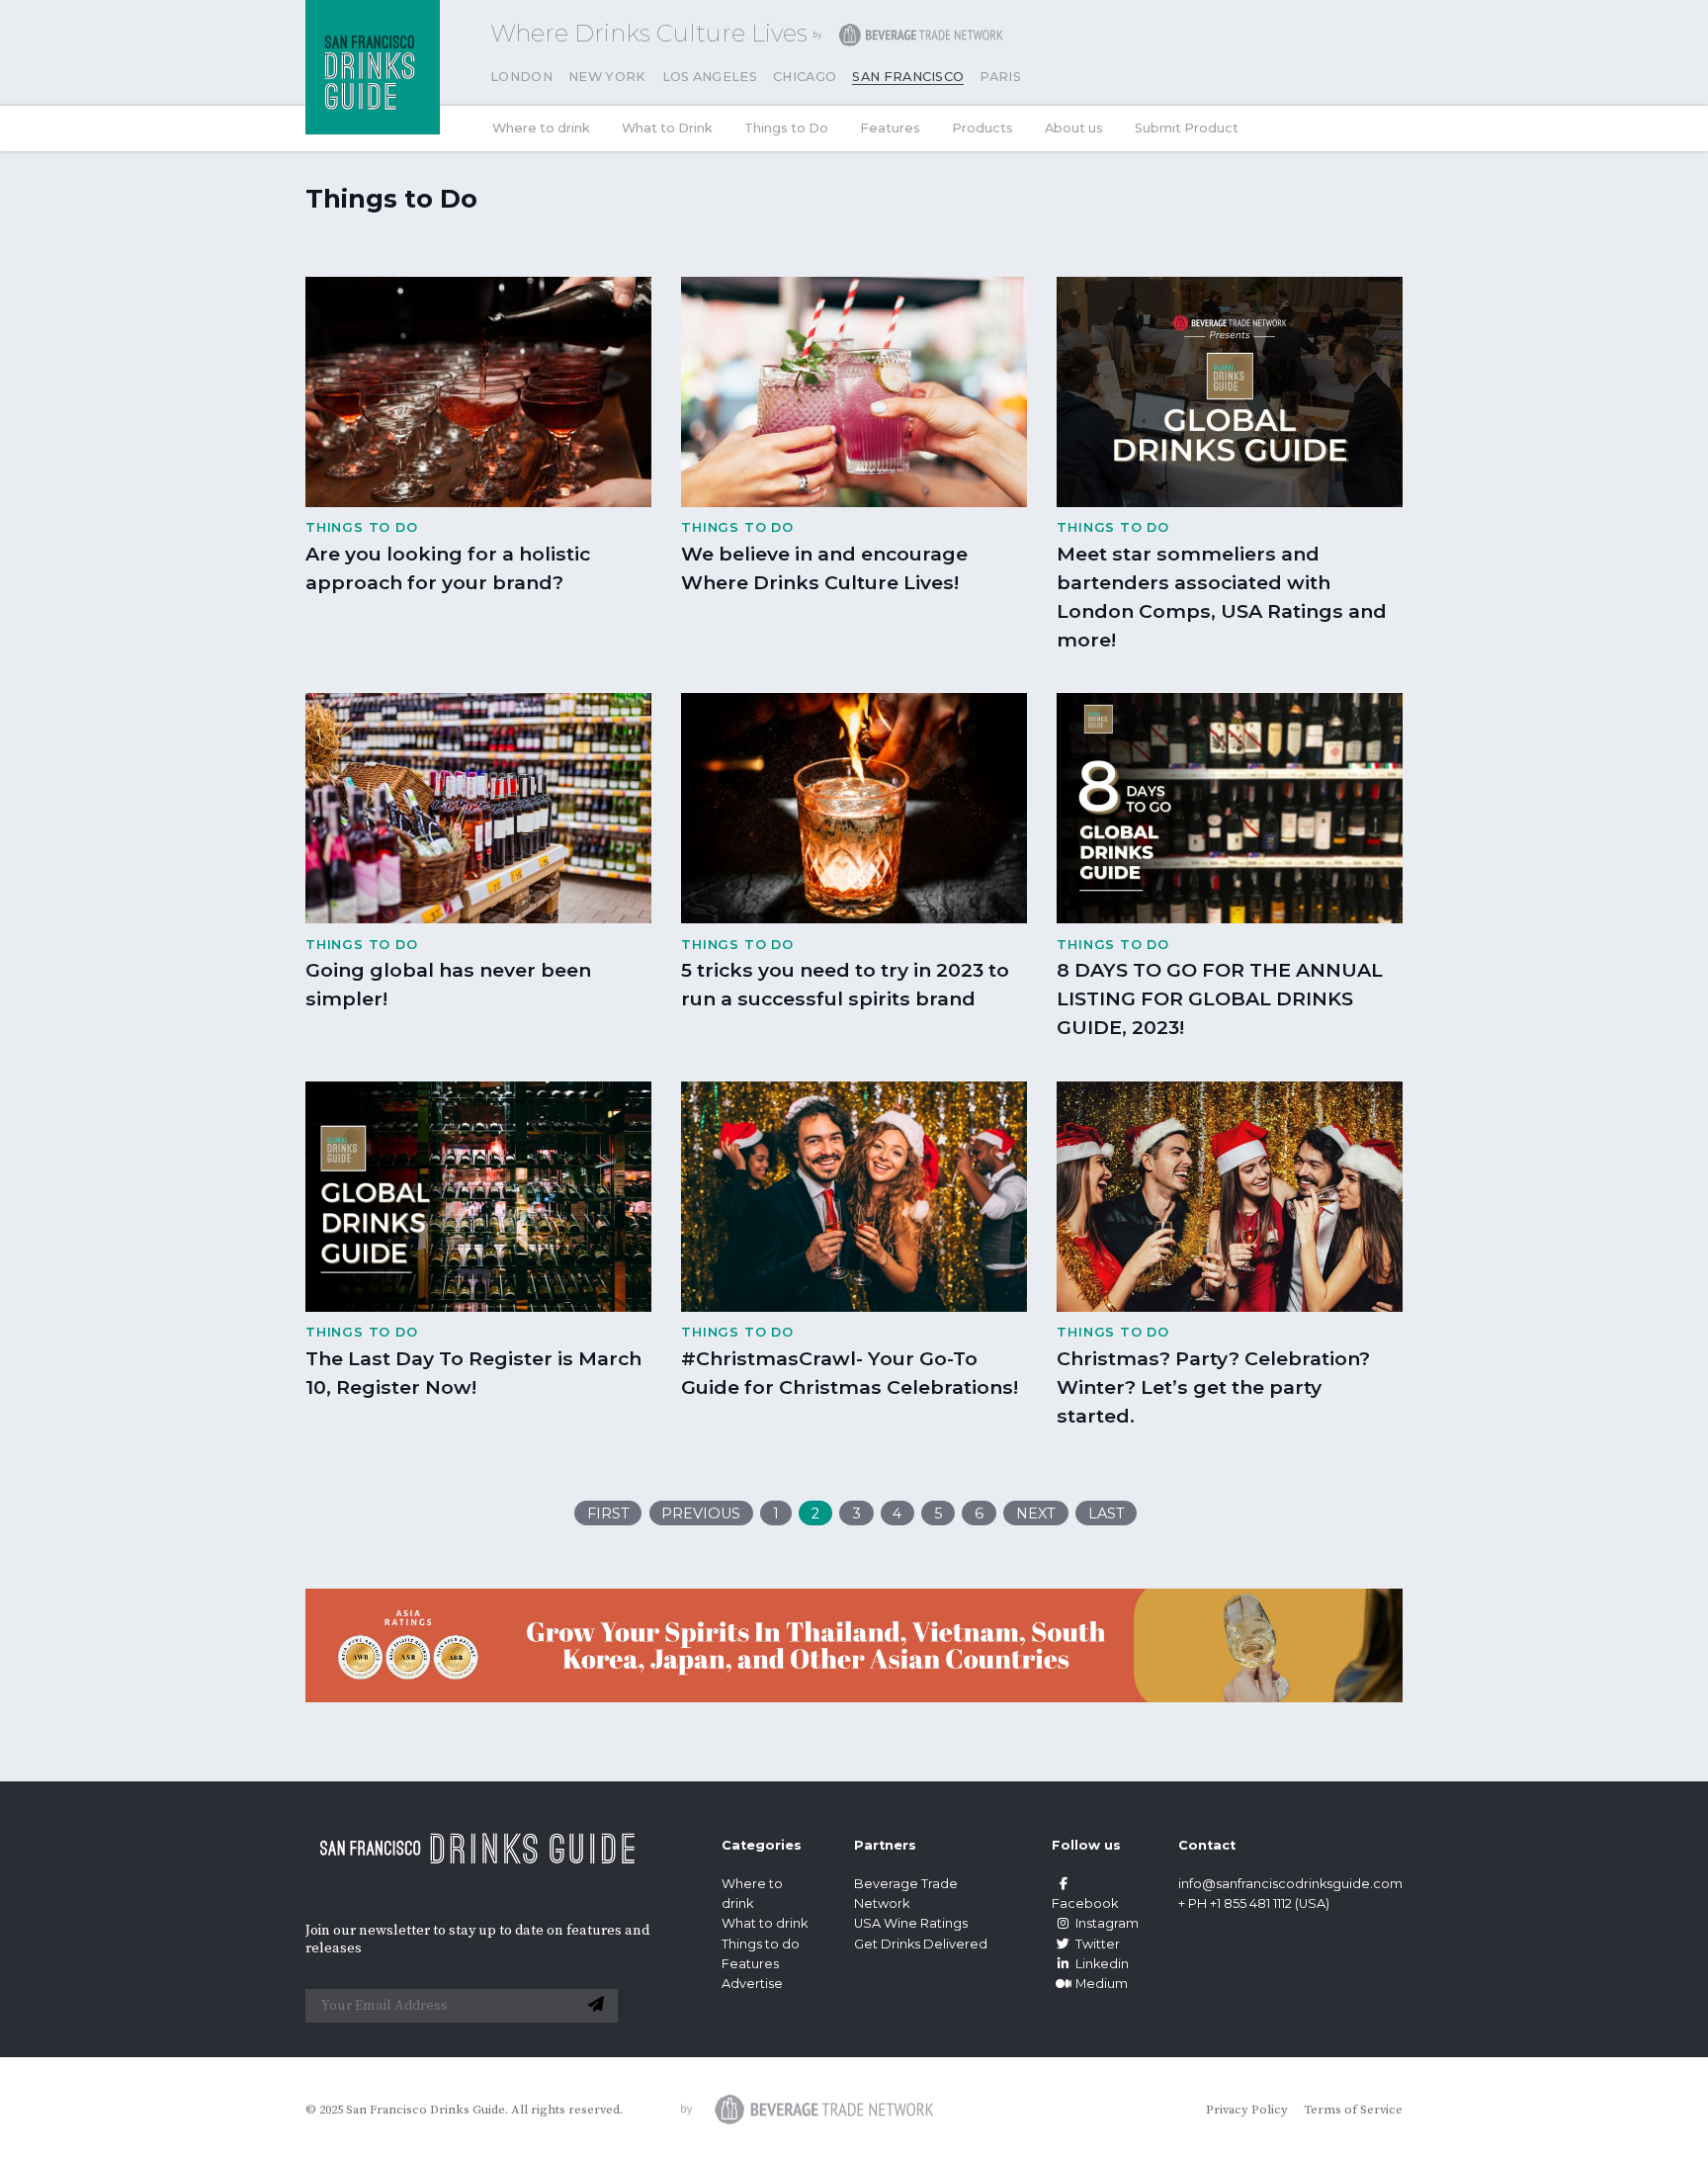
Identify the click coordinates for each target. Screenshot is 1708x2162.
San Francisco (908, 77)
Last (1107, 1513)
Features (890, 128)
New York (607, 77)
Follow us (1086, 1845)
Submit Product (1187, 128)
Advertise (752, 1984)
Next (1036, 1513)
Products (982, 128)
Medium (1102, 1984)
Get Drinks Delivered (922, 1944)
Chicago (805, 77)
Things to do (761, 1944)
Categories (762, 1845)
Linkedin (1102, 1964)
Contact (1207, 1845)
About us (1074, 128)
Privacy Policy (1247, 2110)
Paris (1000, 77)
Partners (885, 1845)
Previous (701, 1513)
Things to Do (786, 128)
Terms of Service (1353, 2110)
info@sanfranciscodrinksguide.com (1290, 1884)
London (521, 77)
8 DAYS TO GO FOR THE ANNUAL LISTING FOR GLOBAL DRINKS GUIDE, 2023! (1220, 998)
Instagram (1107, 1923)
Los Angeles (710, 77)
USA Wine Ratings (911, 1923)
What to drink (765, 1923)
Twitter (1098, 1944)
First (608, 1513)
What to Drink (667, 128)
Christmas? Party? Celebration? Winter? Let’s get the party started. (1213, 1387)
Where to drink (541, 128)
